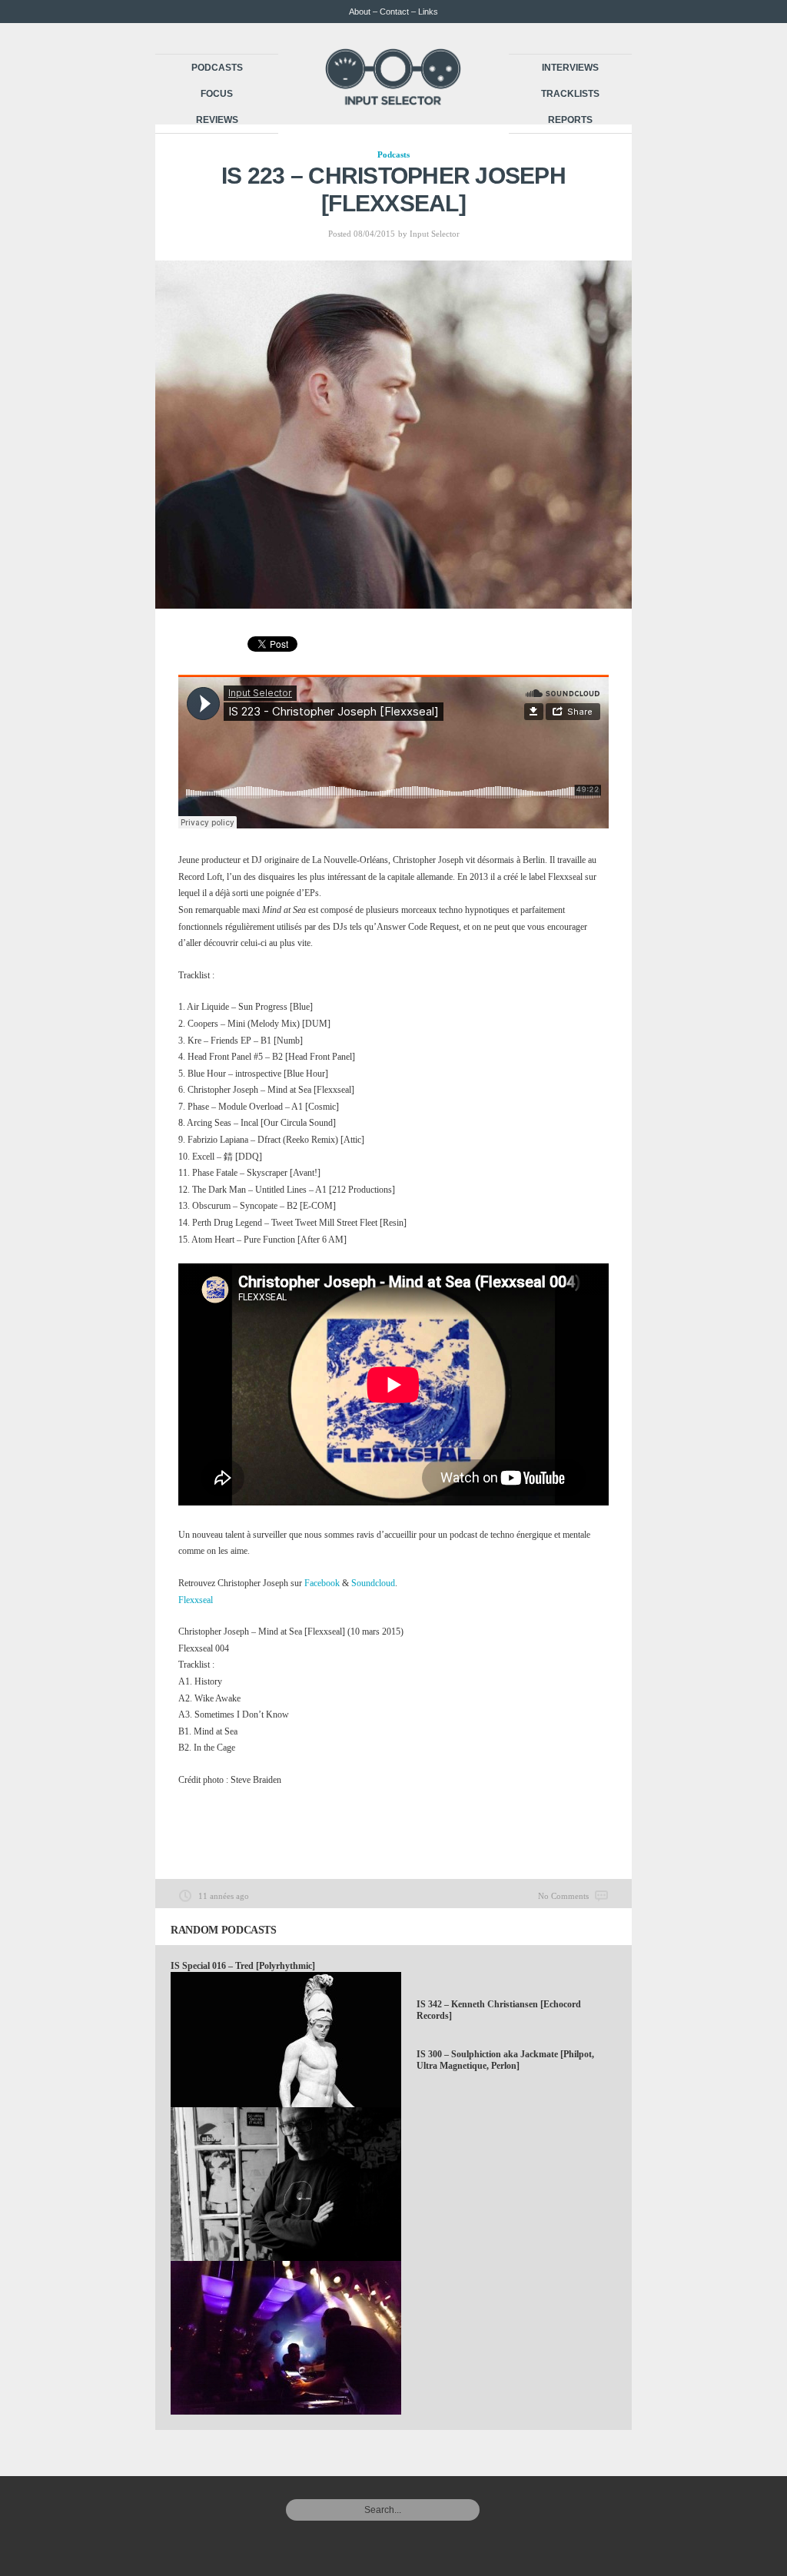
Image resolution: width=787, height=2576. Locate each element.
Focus (217, 94)
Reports (570, 120)
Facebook (322, 1583)
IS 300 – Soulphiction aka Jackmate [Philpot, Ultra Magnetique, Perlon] (505, 2060)
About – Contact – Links (393, 12)
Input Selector (435, 234)
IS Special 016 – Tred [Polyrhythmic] (243, 1966)
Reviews (217, 120)
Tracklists (570, 94)
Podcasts (217, 68)
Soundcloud (373, 1583)
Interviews (570, 68)
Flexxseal (196, 1600)
